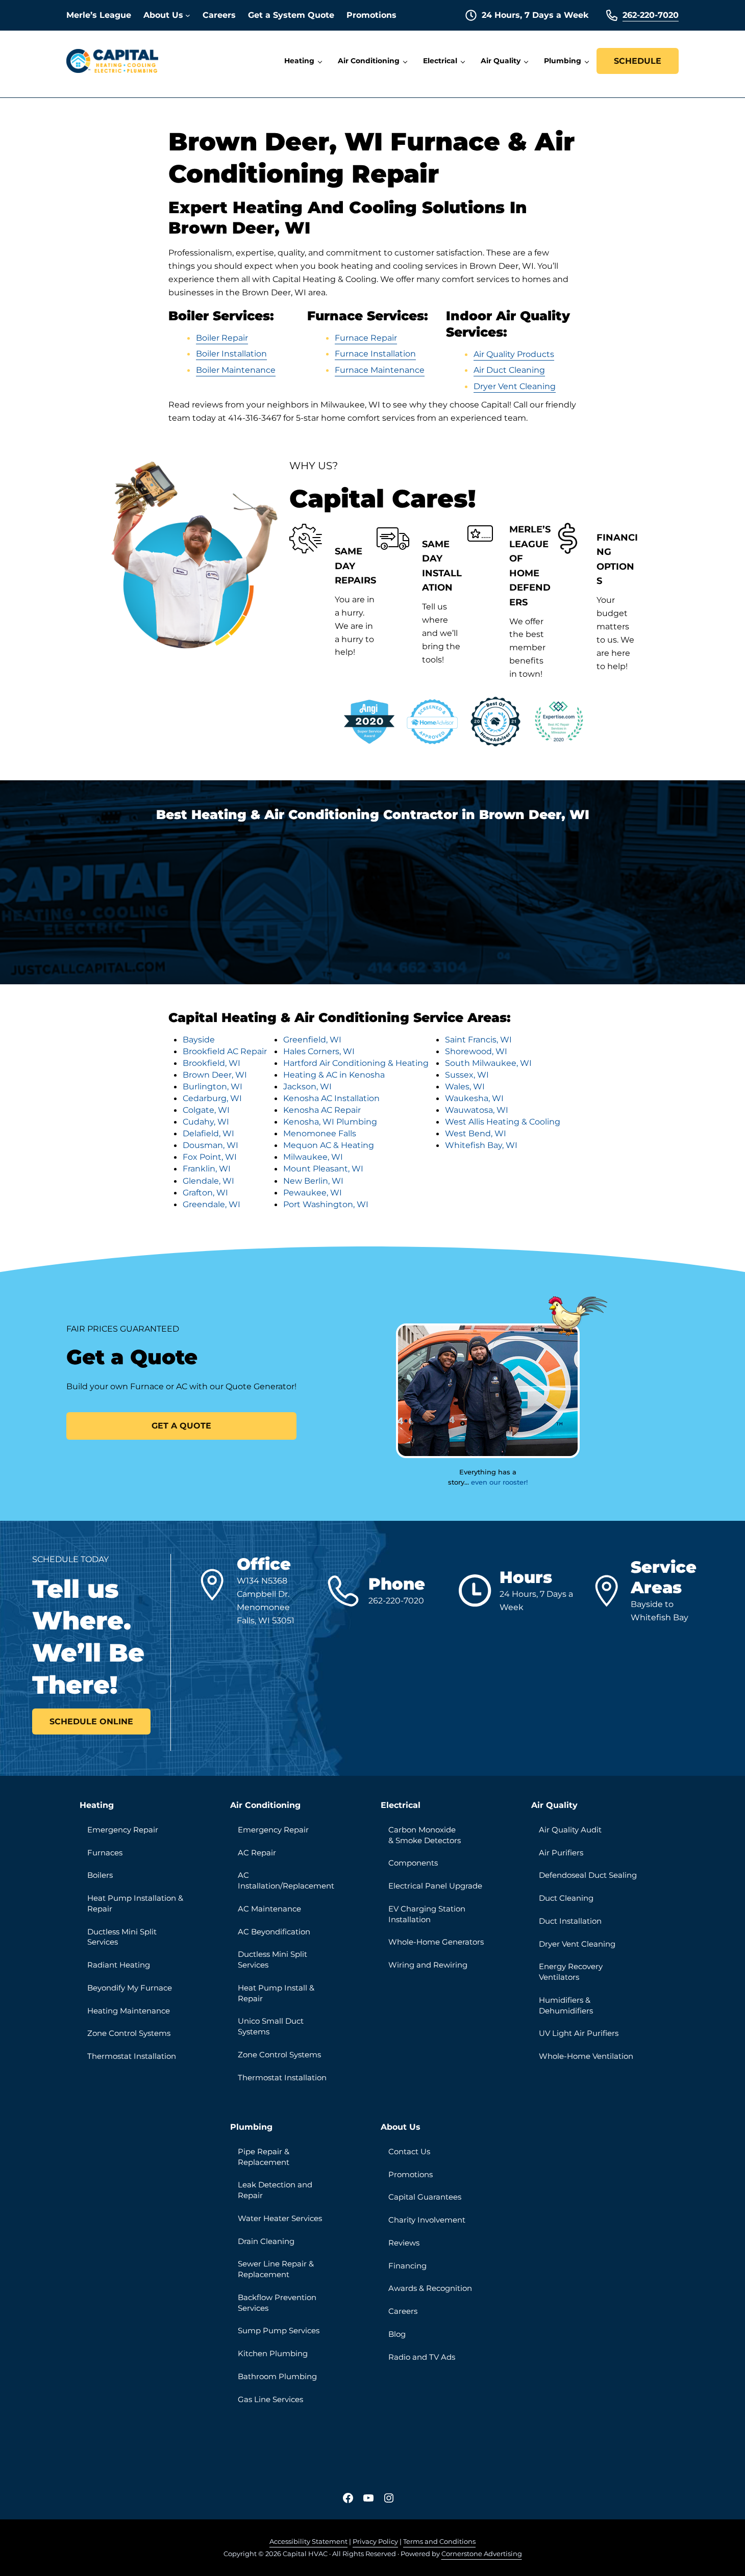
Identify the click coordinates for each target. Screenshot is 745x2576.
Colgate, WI (206, 1110)
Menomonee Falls (320, 1133)
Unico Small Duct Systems (271, 2026)
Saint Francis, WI (478, 1039)
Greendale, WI (212, 1204)
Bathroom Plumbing (277, 2377)
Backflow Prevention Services (277, 2303)
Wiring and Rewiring (428, 1965)
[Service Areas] (610, 1591)
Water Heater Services (280, 2218)
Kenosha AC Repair (322, 1110)
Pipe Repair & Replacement (264, 2157)
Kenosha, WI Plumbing (330, 1121)
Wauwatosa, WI (477, 1110)
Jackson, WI (307, 1086)
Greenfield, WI (312, 1039)
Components (413, 1863)
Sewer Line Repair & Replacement (276, 2269)
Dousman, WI (210, 1145)
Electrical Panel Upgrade (435, 1886)
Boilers (100, 1875)
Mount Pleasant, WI (323, 1168)
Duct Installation (570, 1921)
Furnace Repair (366, 338)
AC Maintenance (269, 1909)
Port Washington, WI (326, 1204)
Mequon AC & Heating (329, 1145)
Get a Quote (181, 1425)
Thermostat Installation (132, 2056)
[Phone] (347, 1591)
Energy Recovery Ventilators (571, 1972)
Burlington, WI (213, 1086)
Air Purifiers (561, 1853)
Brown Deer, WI (215, 1075)
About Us (401, 2127)
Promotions (411, 2175)
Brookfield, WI (212, 1063)
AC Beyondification (274, 1932)
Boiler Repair (222, 338)
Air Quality (554, 1805)
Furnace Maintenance (380, 370)
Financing (407, 2266)
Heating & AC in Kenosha (334, 1075)
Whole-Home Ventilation (586, 2056)
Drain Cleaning (266, 2241)
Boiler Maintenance (236, 370)
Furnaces (105, 1853)
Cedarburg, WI (212, 1098)
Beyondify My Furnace (130, 1988)
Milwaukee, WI (313, 1157)
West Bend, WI (476, 1133)
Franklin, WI (207, 1168)
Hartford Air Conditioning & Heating (356, 1063)
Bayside (199, 1039)
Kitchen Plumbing (273, 2354)
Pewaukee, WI (313, 1192)
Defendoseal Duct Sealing (588, 1875)
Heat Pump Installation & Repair (135, 1904)
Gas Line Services (270, 2400)
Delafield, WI (208, 1133)
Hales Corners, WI (319, 1051)
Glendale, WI (208, 1181)
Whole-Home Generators (436, 1942)
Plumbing (251, 2127)
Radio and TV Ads (422, 2357)
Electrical (401, 1805)
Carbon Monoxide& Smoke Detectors (425, 1835)
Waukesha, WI (474, 1098)
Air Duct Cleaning (509, 370)
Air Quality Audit (570, 1830)
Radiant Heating (119, 1965)
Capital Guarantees (425, 2197)
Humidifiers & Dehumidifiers (566, 2006)
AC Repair (257, 1853)
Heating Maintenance (129, 2011)
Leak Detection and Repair (275, 2190)
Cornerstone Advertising (482, 2554)
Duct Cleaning (566, 1898)
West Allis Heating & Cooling (503, 1121)
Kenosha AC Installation (331, 1098)
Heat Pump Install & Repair (276, 1993)
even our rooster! (499, 1482)
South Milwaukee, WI (488, 1063)
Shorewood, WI (476, 1051)
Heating (97, 1805)
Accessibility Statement (308, 2541)
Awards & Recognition (430, 2288)
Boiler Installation (231, 353)
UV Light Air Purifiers (579, 2033)
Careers (403, 2311)
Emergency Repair (123, 1830)
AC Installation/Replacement (286, 1881)
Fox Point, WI (210, 1157)
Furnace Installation (375, 353)
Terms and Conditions (439, 2541)
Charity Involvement (427, 2220)
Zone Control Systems (129, 2033)
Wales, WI (465, 1086)
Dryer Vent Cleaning (515, 386)
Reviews (404, 2243)
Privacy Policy (375, 2541)
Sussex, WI (467, 1075)
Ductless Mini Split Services (122, 1937)
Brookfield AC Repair (225, 1051)
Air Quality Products (514, 354)
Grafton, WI (205, 1192)
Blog (397, 2334)
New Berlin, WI (313, 1181)
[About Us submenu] (188, 15)
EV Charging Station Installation (427, 1914)
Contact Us (409, 2152)
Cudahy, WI (206, 1121)
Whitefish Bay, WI (481, 1145)
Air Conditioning (265, 1805)
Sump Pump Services (279, 2331)
